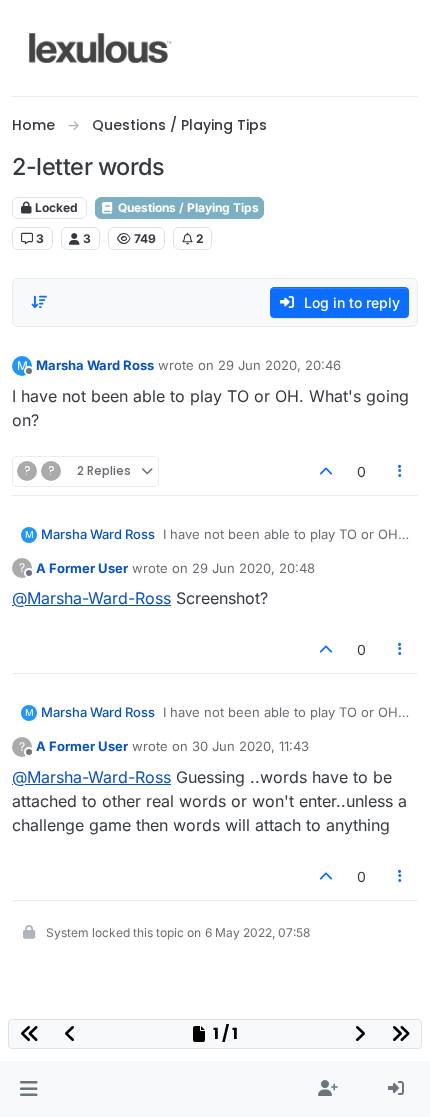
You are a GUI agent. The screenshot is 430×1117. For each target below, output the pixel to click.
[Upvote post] (326, 471)
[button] (28, 1089)
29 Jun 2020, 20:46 (279, 365)
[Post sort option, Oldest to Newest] (39, 302)
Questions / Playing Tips (187, 207)
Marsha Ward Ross (95, 365)
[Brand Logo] (100, 48)
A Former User (82, 568)
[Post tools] (401, 471)
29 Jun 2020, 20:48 (253, 568)
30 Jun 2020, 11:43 (250, 746)
